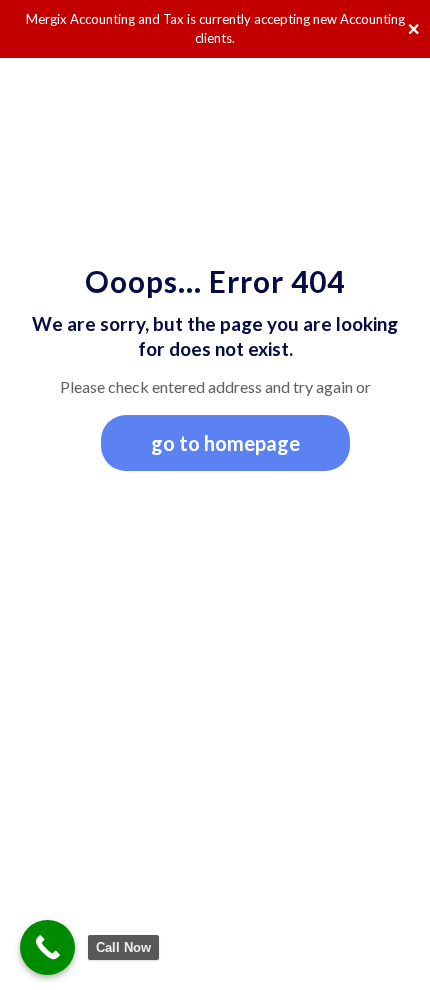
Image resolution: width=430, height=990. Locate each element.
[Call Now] (47, 947)
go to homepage (225, 443)
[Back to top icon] (389, 949)
